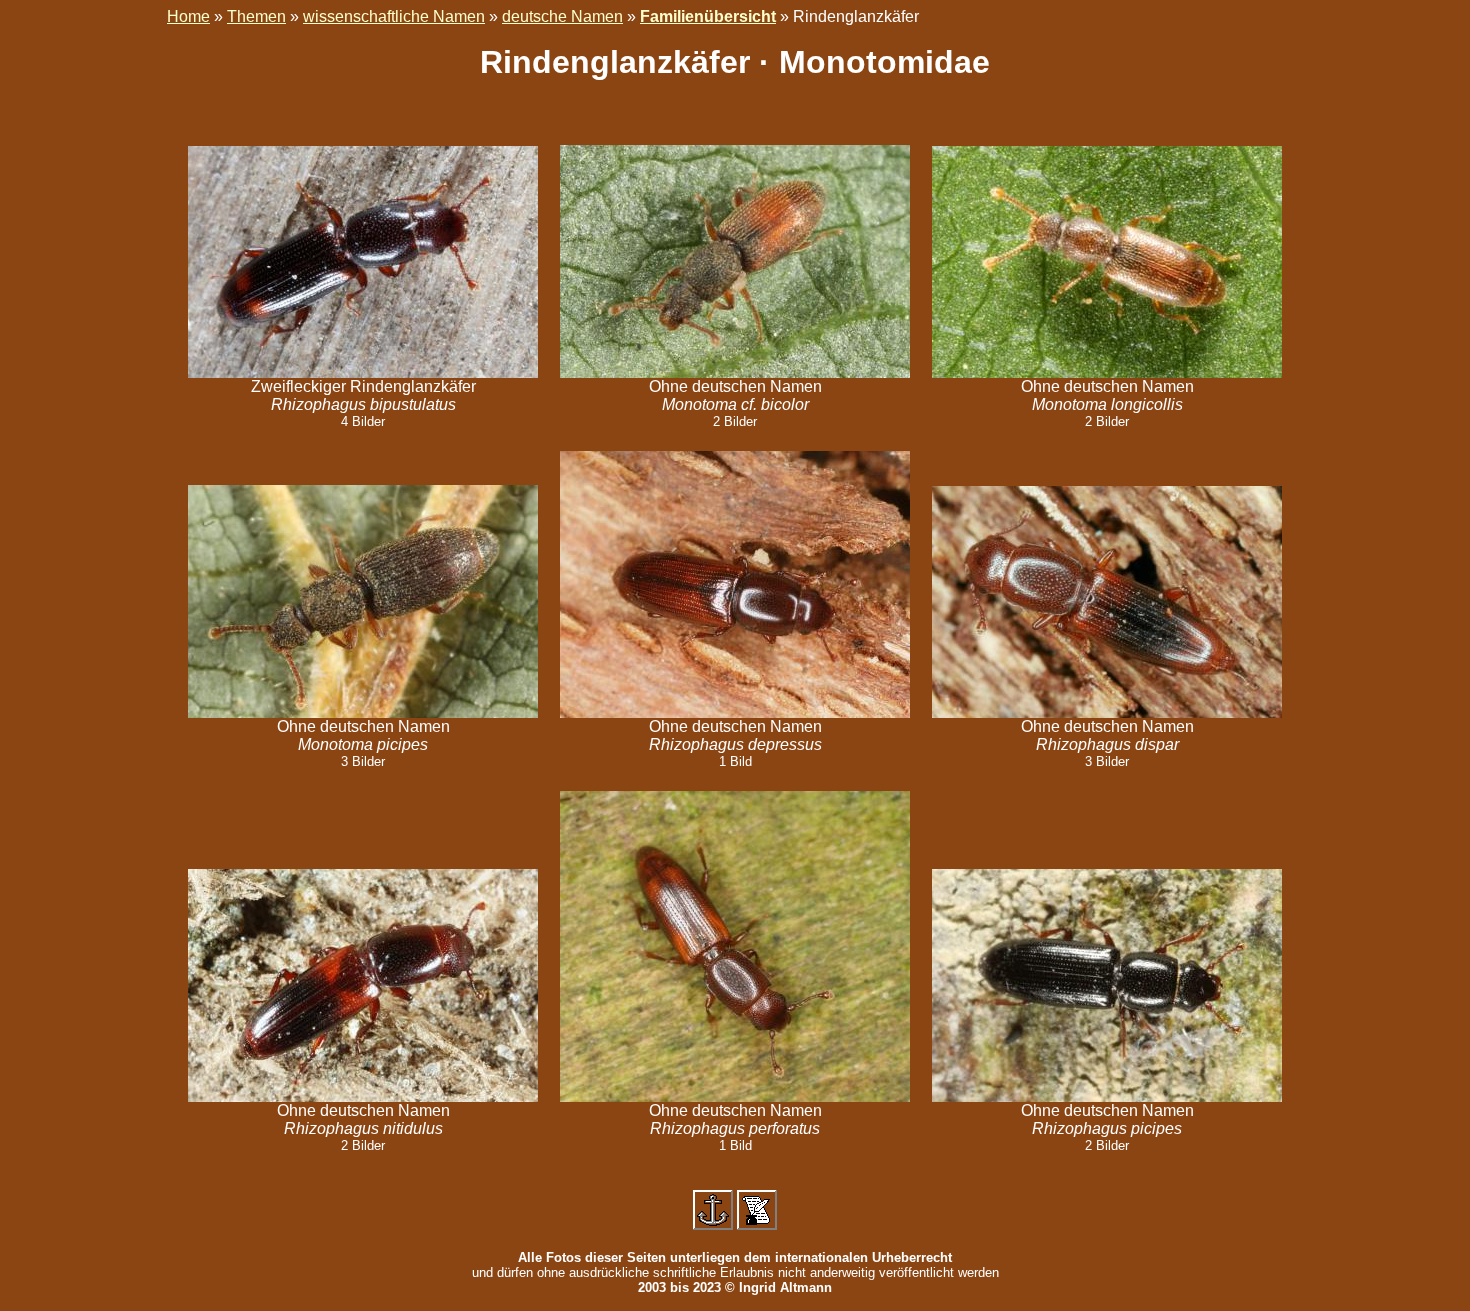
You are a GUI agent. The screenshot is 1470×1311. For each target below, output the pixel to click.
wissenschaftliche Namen (394, 16)
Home (188, 16)
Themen (256, 16)
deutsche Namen (562, 16)
